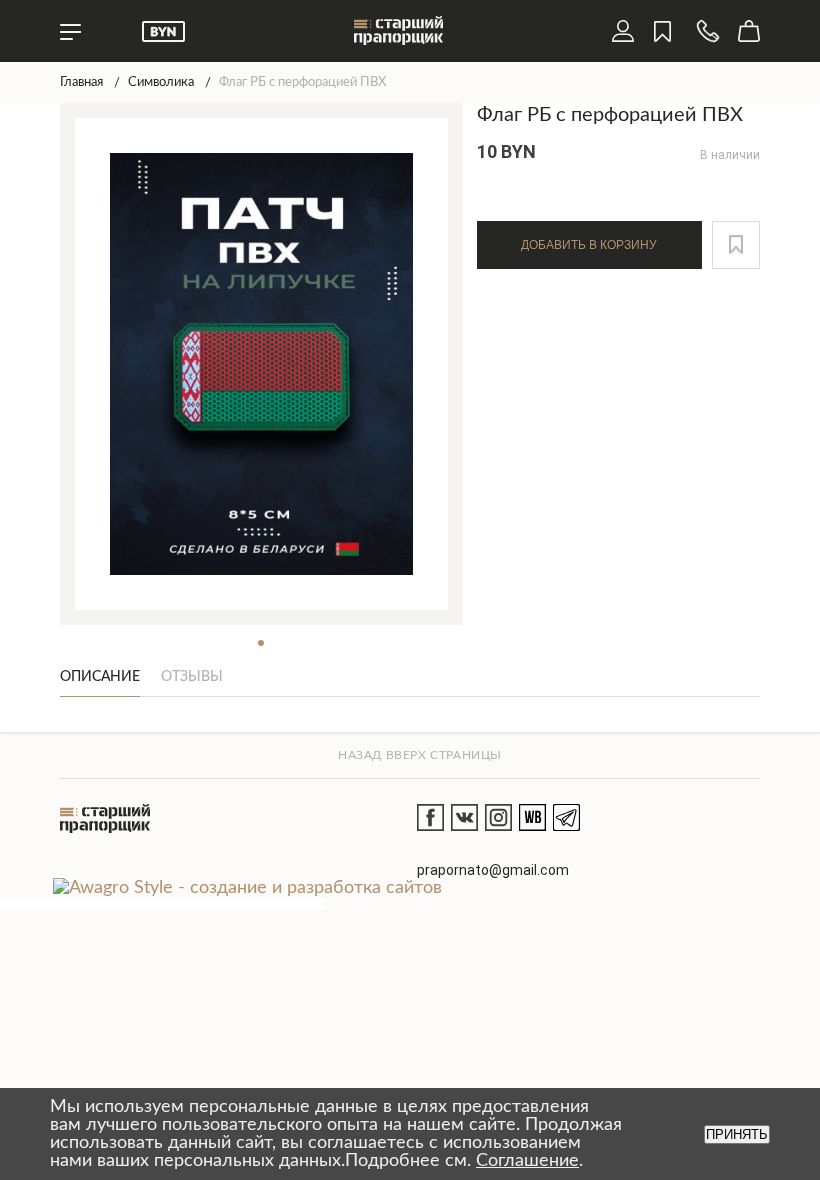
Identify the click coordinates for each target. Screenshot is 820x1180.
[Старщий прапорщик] (105, 818)
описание (100, 677)
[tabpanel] (261, 364)
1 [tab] (261, 643)
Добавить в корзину (589, 245)
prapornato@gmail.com (493, 870)
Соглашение (527, 1161)
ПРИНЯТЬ (737, 1134)
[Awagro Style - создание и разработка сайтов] (247, 888)
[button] (736, 245)
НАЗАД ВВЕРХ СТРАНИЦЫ (420, 755)
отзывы (192, 677)
